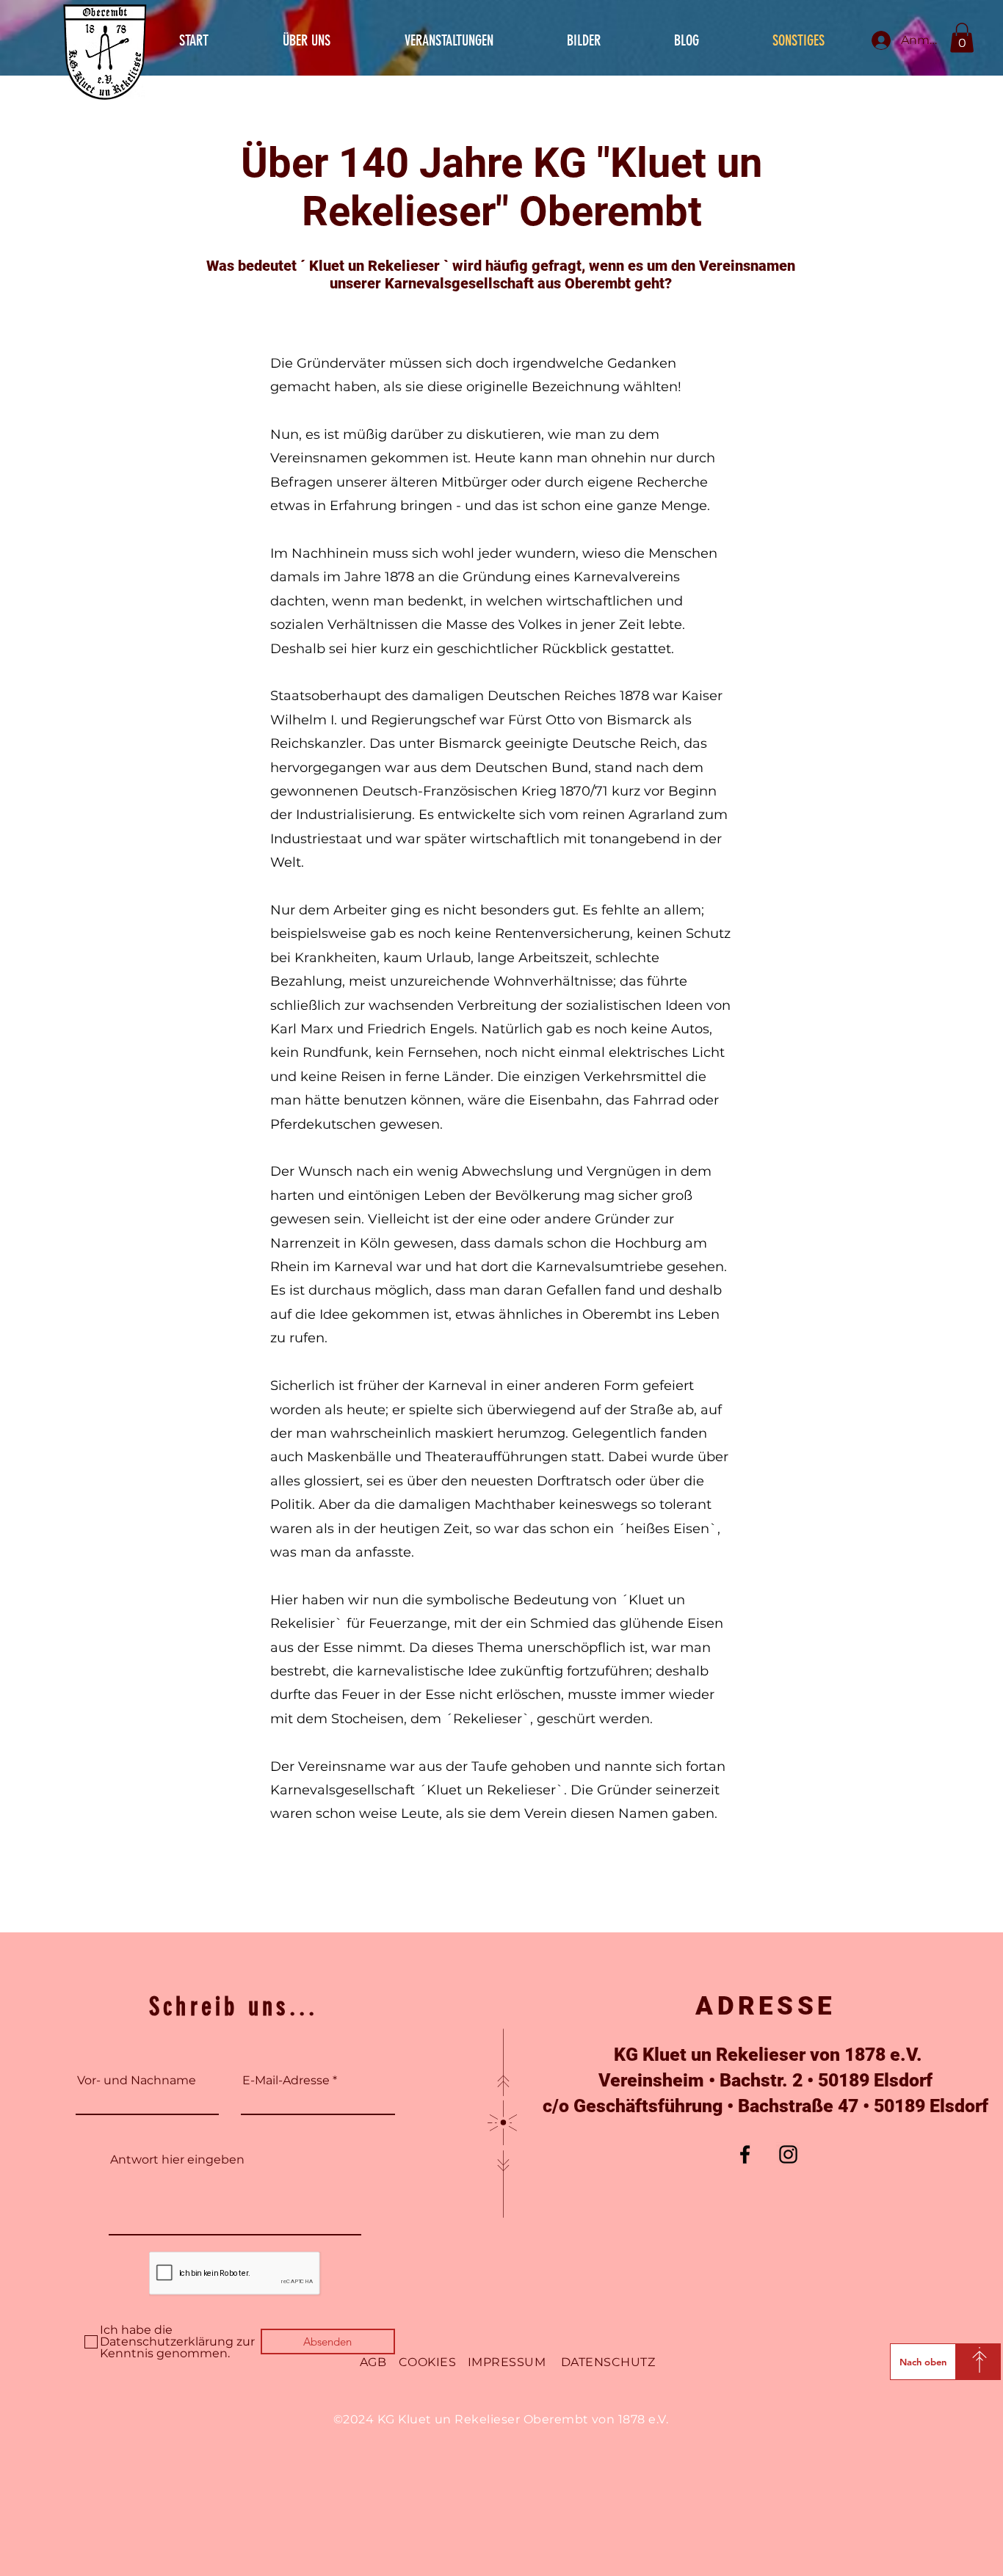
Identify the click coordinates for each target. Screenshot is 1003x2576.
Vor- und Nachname (137, 2081)
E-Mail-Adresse (286, 2081)
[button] (962, 38)
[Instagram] (788, 2154)
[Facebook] (745, 2154)
